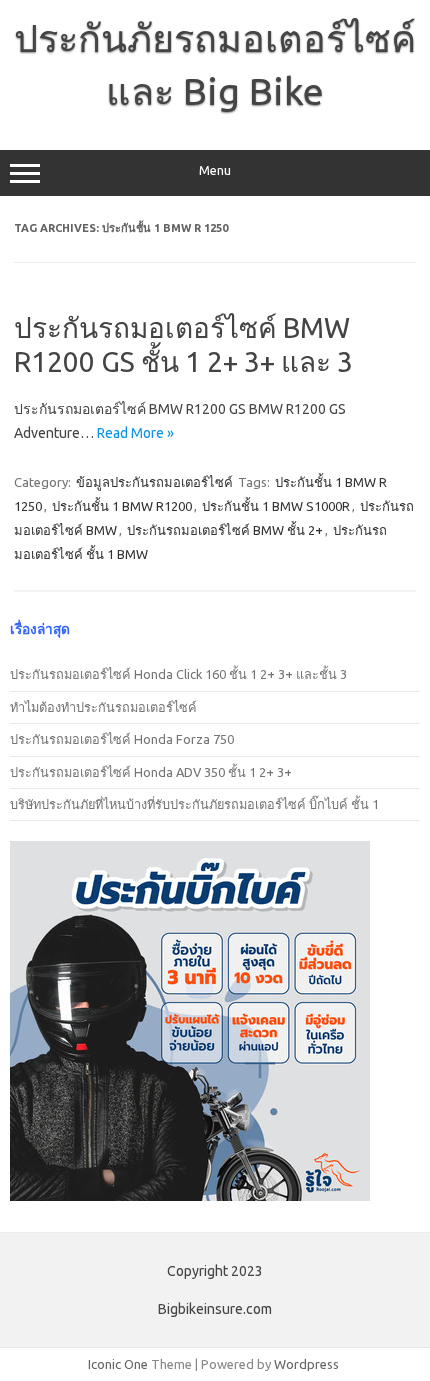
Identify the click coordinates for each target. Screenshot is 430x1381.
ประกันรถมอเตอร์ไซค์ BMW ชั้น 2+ (225, 530)
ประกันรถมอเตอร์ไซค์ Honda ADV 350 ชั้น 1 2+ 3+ (151, 772)
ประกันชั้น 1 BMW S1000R (276, 506)
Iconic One (118, 1364)
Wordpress (306, 1364)
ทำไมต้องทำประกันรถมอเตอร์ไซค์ (103, 707)
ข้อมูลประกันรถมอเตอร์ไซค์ (154, 482)
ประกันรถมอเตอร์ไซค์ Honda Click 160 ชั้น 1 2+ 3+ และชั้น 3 (178, 674)
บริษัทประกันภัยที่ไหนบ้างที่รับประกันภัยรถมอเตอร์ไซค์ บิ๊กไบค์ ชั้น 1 (194, 804)
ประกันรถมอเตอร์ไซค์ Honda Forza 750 (122, 739)
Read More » (135, 433)
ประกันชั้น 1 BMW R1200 (122, 506)
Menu (215, 170)
